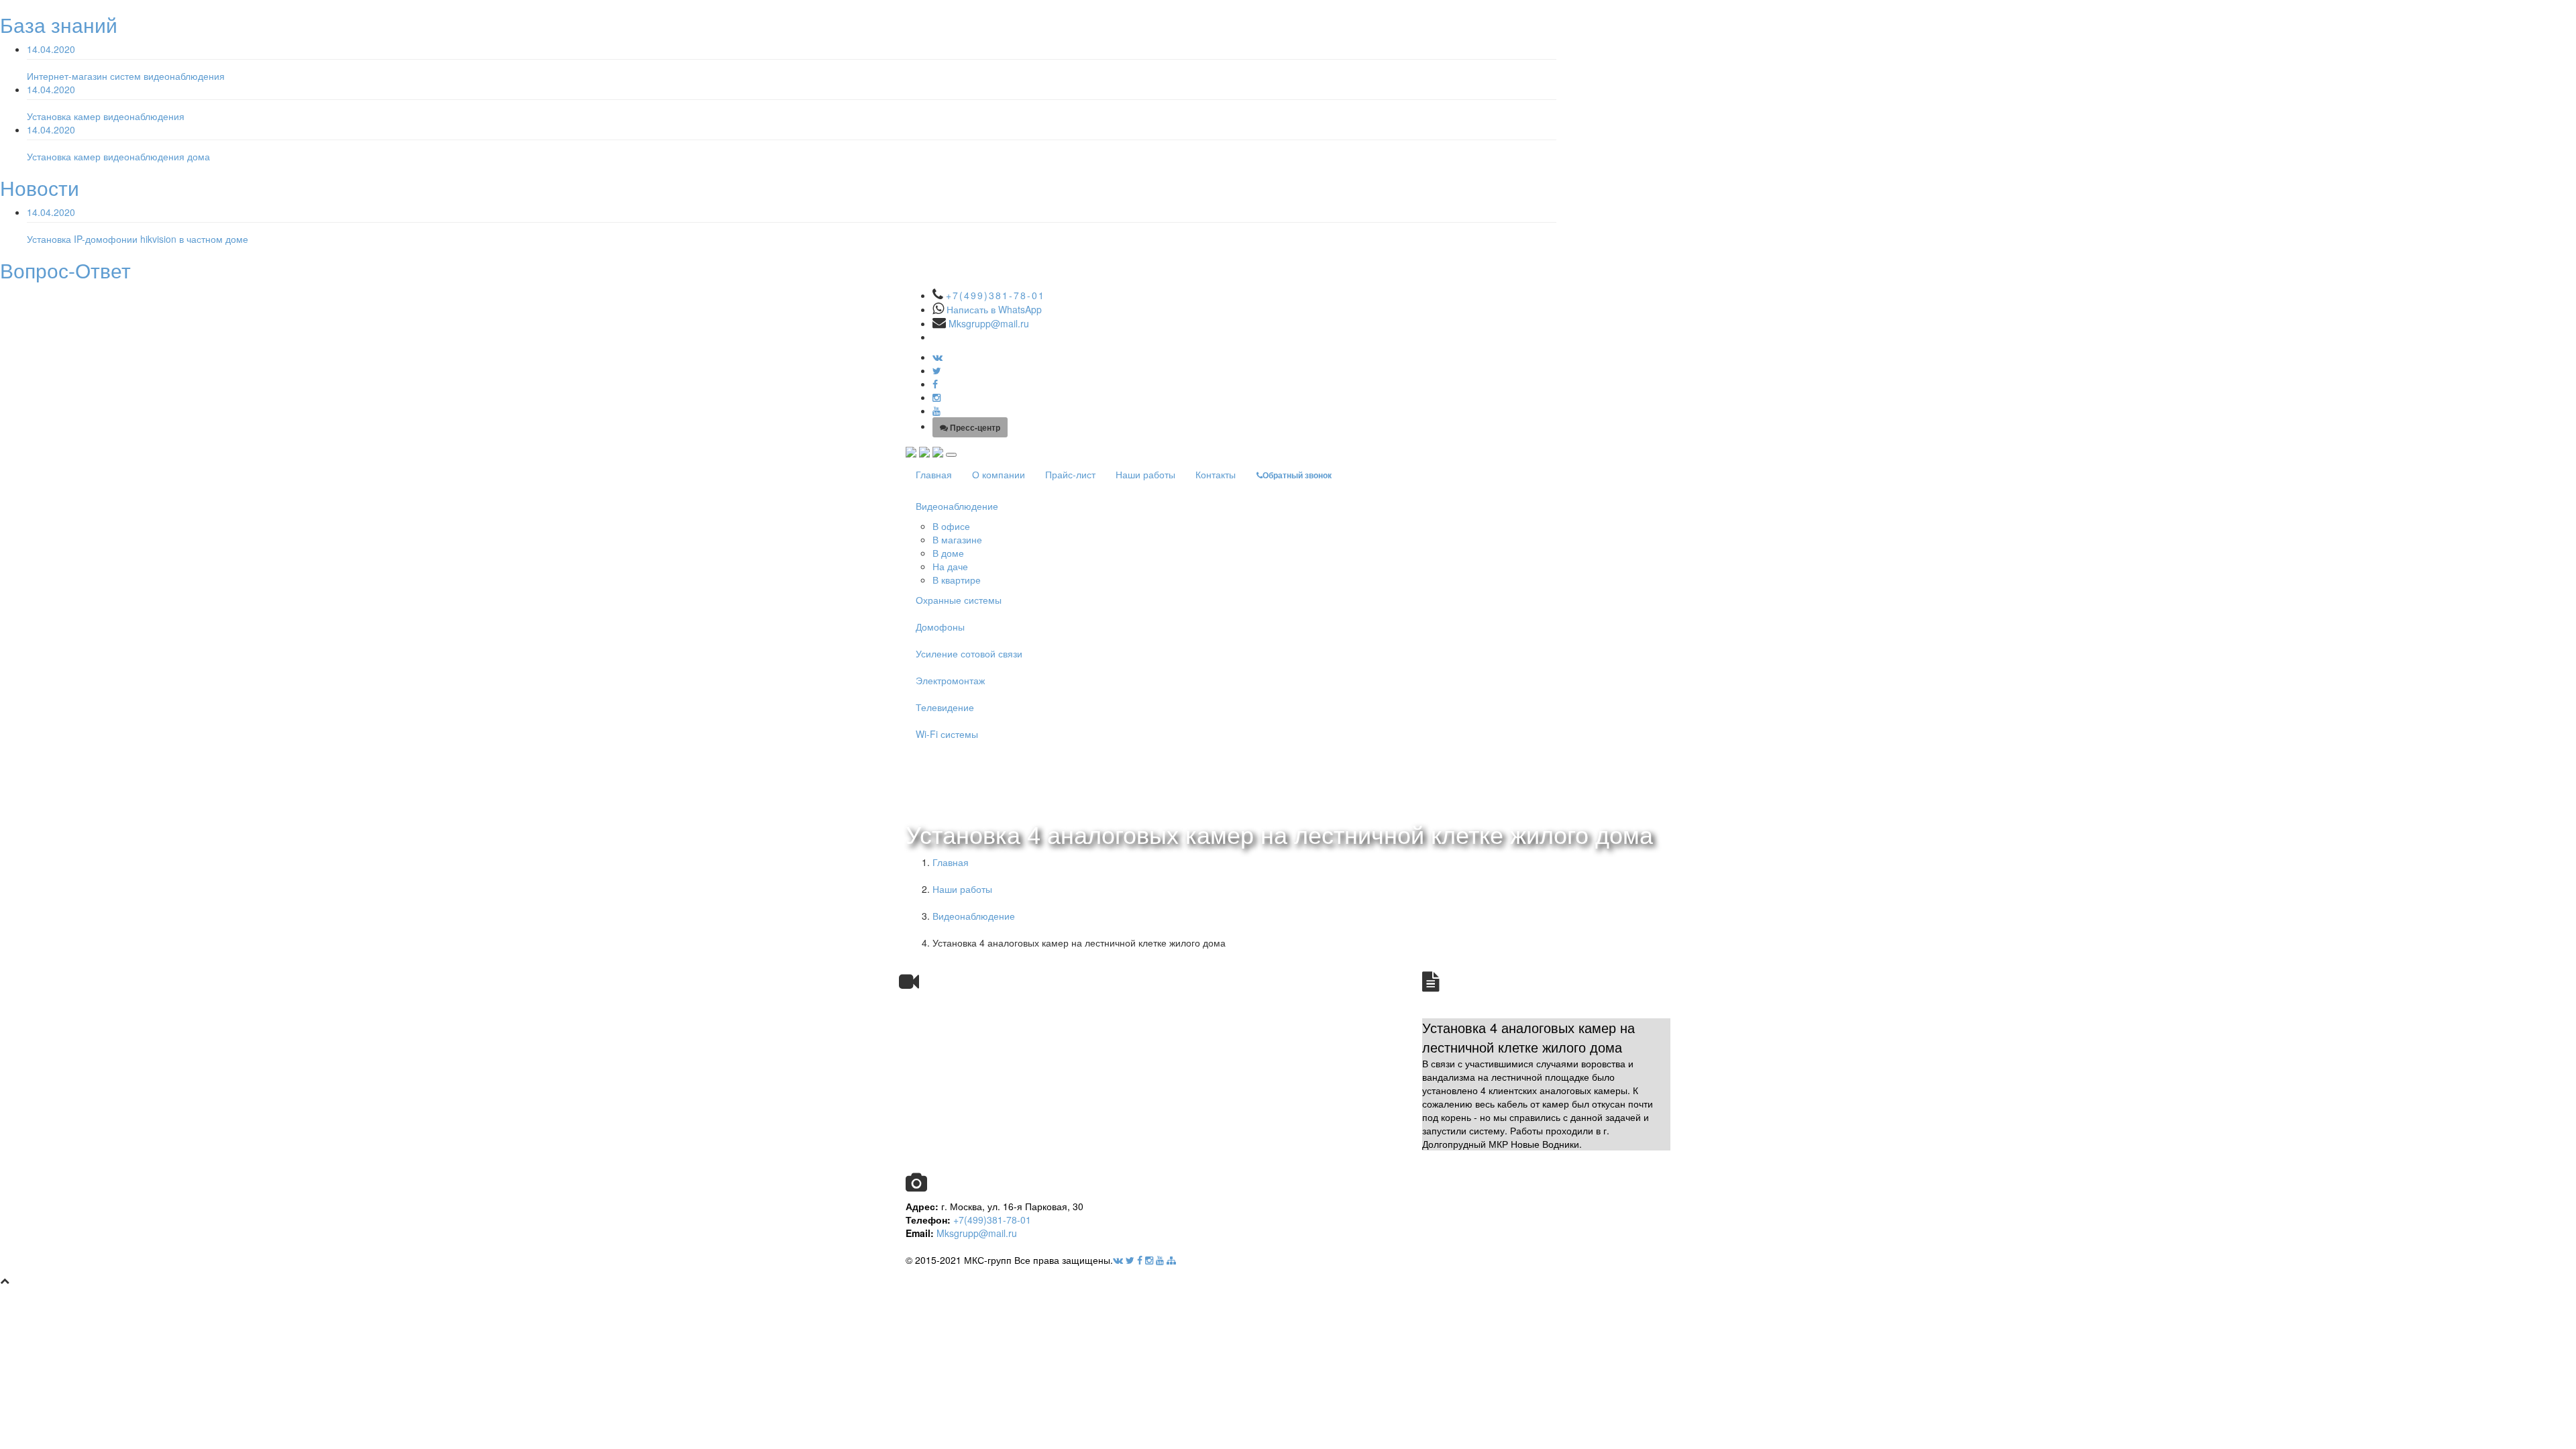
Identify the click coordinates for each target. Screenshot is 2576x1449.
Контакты (1216, 474)
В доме (948, 553)
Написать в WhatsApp (994, 309)
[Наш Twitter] (937, 370)
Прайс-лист (1070, 474)
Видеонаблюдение (957, 506)
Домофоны (940, 627)
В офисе (951, 526)
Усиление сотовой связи (969, 653)
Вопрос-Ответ (65, 270)
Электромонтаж (950, 680)
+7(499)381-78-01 (996, 295)
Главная (934, 474)
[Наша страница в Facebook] (935, 384)
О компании (999, 474)
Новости (40, 187)
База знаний (59, 24)
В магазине (957, 539)
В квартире (957, 580)
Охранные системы (959, 600)
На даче (950, 566)
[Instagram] (936, 397)
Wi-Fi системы (947, 734)
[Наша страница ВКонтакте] (937, 357)
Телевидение (945, 707)
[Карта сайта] (1171, 1260)
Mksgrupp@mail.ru (989, 323)
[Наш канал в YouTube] (936, 411)
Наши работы (1145, 474)
